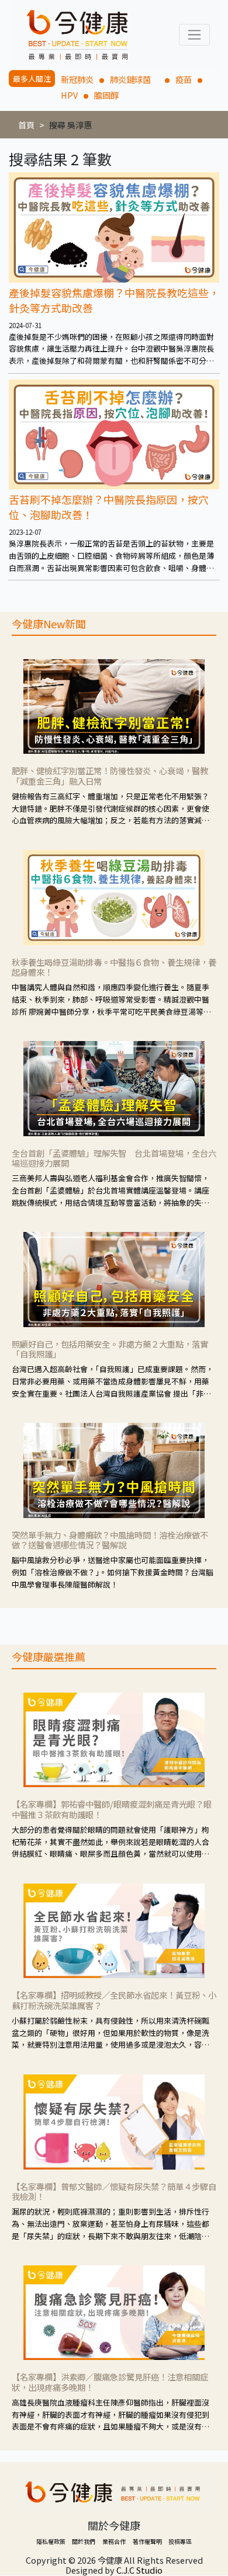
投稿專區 (180, 2541)
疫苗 (184, 79)
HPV (69, 95)
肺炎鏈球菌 (134, 79)
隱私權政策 (51, 2541)
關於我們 (84, 2541)
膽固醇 (106, 95)
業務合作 (114, 2541)
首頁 (26, 125)
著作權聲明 (147, 2541)
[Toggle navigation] (194, 35)
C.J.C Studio (139, 2570)
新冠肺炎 (77, 79)
